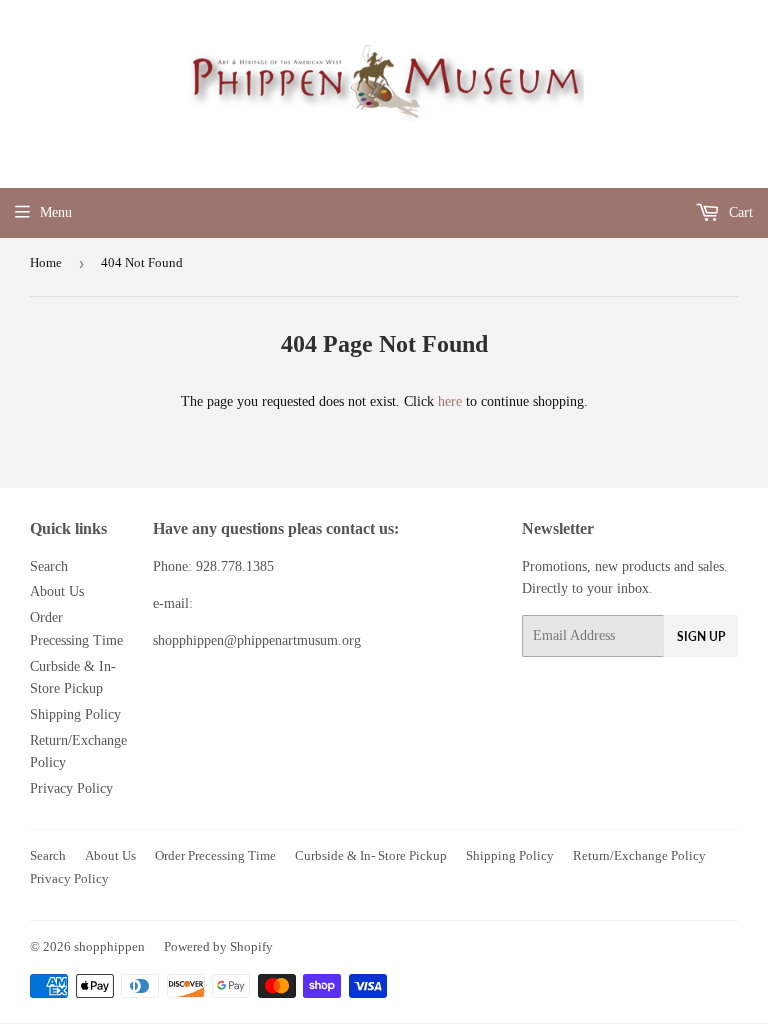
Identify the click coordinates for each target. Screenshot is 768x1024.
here (450, 401)
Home (46, 262)
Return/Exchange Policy (639, 855)
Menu (56, 212)
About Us (57, 591)
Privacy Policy (71, 788)
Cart (739, 212)
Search (49, 566)
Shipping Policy (75, 714)
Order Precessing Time (215, 855)
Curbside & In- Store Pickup (371, 855)
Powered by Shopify (218, 946)
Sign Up (701, 636)
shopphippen (109, 946)
